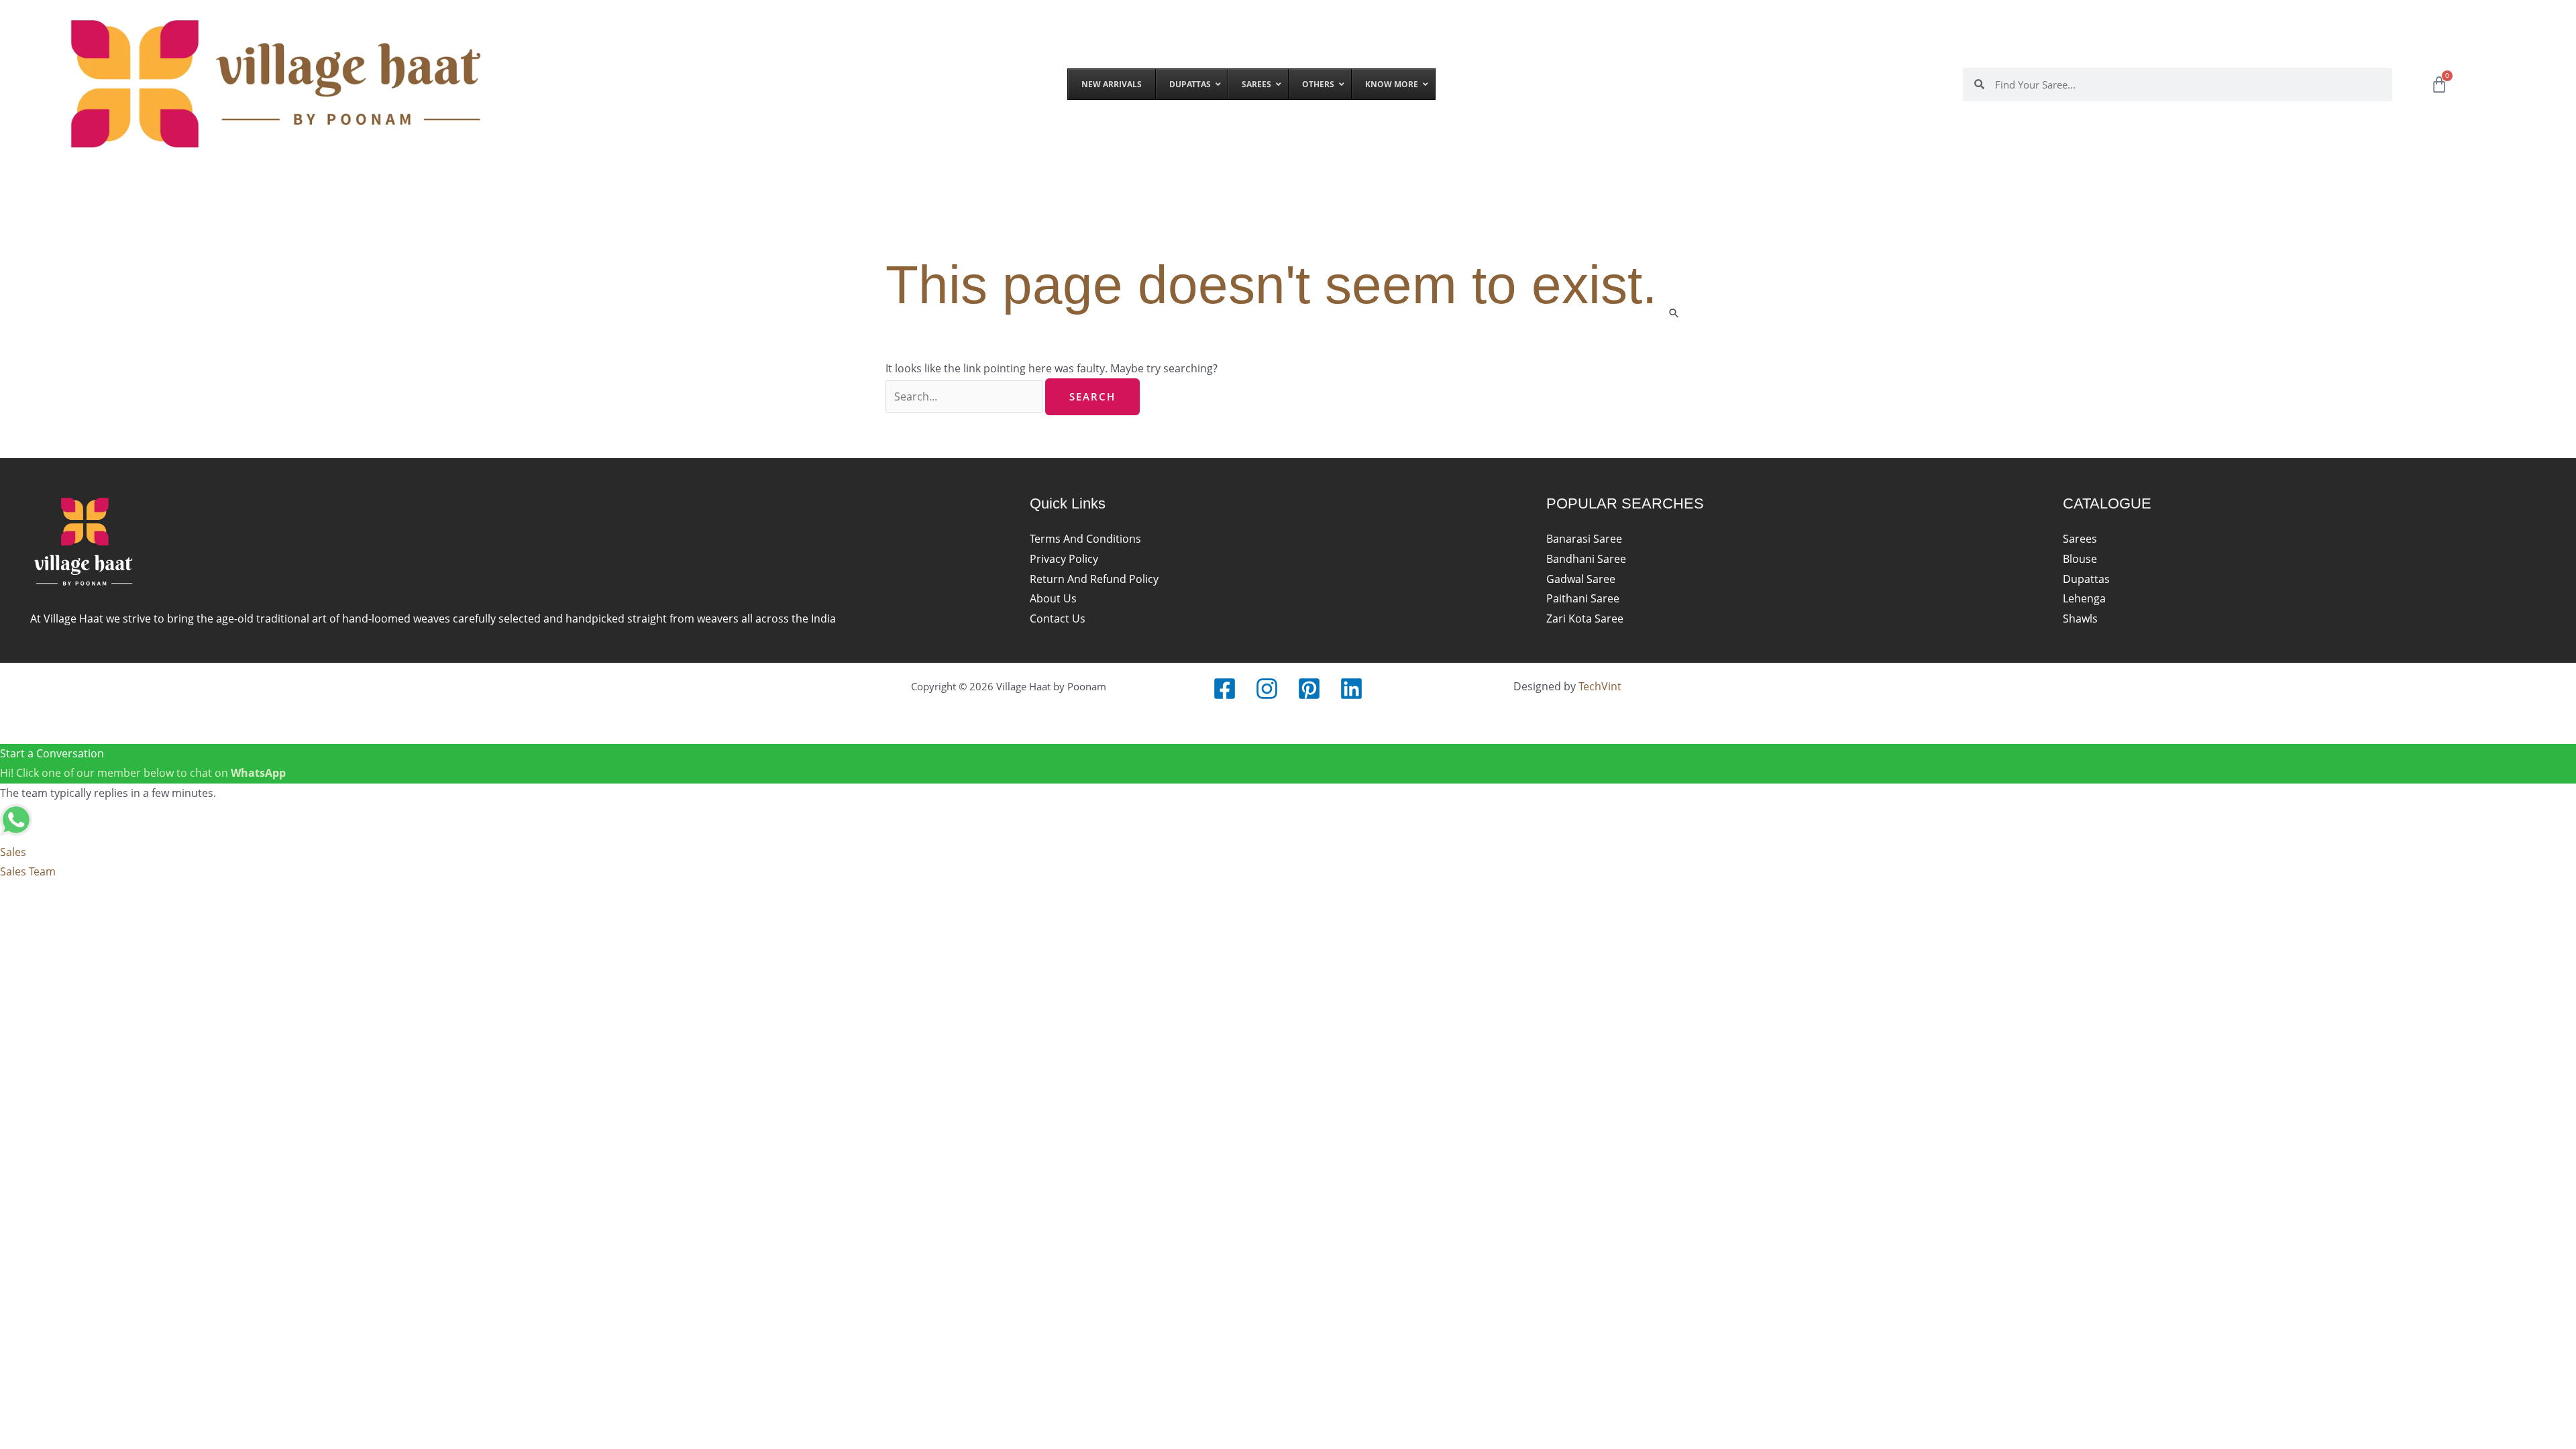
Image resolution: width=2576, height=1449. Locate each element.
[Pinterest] (1309, 689)
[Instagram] (1267, 689)
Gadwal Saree (1581, 579)
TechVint (1600, 686)
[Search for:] (965, 396)
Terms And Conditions (1085, 539)
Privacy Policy (1064, 559)
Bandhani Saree (1586, 559)
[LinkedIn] (1351, 689)
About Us (1053, 598)
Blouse (2080, 559)
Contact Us (1058, 619)
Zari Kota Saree (1585, 619)
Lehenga (2084, 598)
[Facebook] (1225, 689)
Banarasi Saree (1584, 539)
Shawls (2080, 619)
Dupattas (2086, 579)
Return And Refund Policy (1094, 579)
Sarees (2080, 539)
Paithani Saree (1583, 598)
